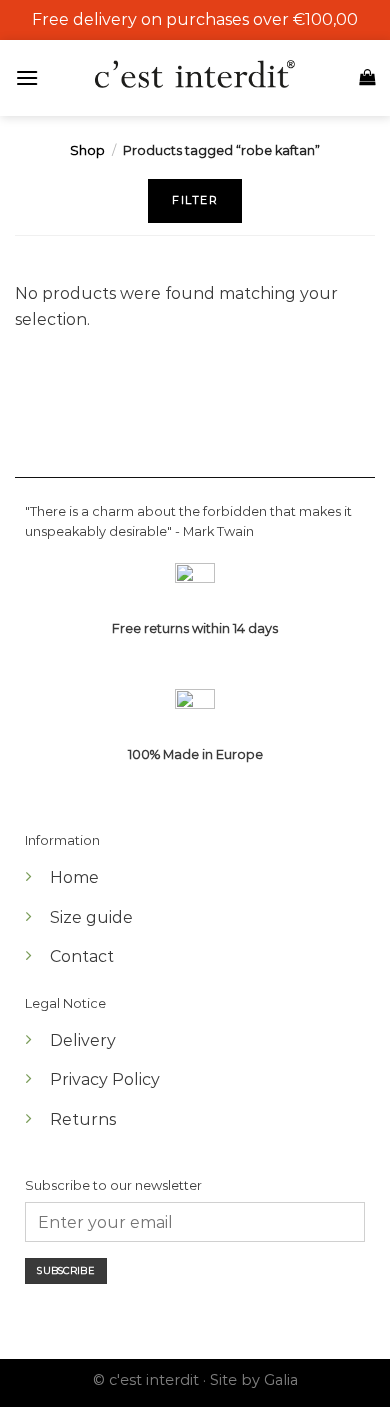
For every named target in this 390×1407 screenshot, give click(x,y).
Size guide (91, 917)
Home (74, 877)
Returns (83, 1119)
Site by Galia (254, 1380)
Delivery (83, 1040)
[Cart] (367, 77)
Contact (82, 956)
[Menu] (32, 77)
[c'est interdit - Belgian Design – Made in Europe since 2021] (195, 75)
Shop (87, 150)
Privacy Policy (105, 1079)
